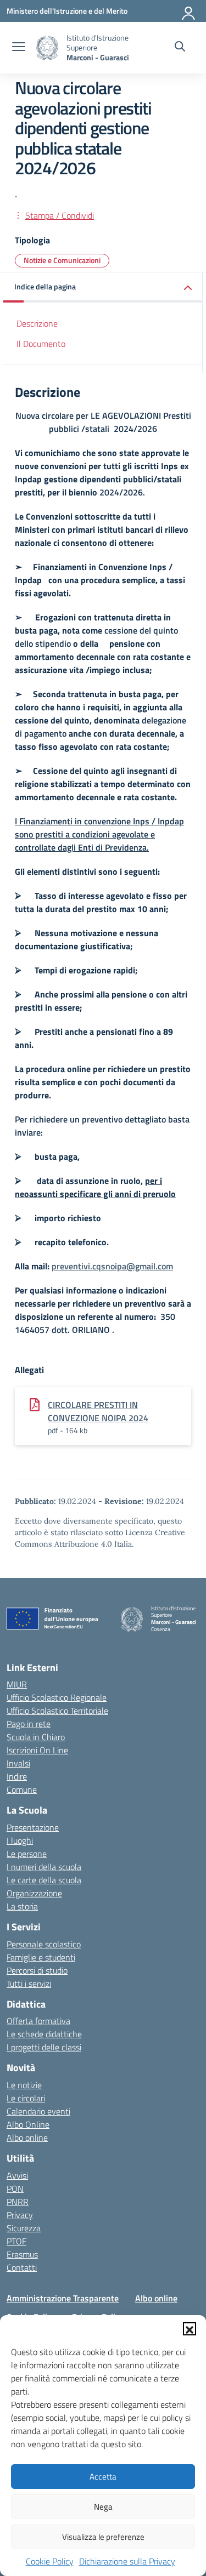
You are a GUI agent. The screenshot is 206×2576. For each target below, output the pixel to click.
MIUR (17, 1684)
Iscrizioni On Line (37, 1750)
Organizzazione (34, 1893)
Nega (103, 2507)
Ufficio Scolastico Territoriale (57, 1711)
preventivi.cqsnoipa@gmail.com (112, 1266)
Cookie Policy (50, 2561)
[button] (190, 2329)
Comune (22, 1789)
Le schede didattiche (44, 2034)
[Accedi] (189, 11)
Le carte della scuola (44, 1880)
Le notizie (24, 2085)
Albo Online (28, 2124)
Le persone (27, 1854)
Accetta (103, 2477)
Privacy (20, 2215)
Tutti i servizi (29, 1984)
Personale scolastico (44, 1944)
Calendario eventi (38, 2111)
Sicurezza (24, 2228)
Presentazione (33, 1827)
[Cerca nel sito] (180, 48)
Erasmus (22, 2254)
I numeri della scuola (44, 1867)
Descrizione (37, 323)
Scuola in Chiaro (36, 1737)
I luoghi (20, 1840)
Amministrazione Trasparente (63, 2298)
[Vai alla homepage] (47, 48)
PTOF (16, 2241)
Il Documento (41, 344)
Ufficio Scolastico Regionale (57, 1697)
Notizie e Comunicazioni (62, 260)
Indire (17, 1776)
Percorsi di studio (37, 1970)
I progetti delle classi (44, 2047)
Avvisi (17, 2175)
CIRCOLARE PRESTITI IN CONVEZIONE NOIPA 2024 (98, 1411)
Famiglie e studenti (41, 1957)
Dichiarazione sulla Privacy (127, 2561)
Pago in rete (29, 1724)
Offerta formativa (38, 2021)
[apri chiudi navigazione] (19, 48)
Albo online (27, 2138)
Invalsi (18, 1763)
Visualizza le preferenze (103, 2537)
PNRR (18, 2202)
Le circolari (26, 2098)
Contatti (22, 2267)
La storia (22, 1906)
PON (15, 2189)
